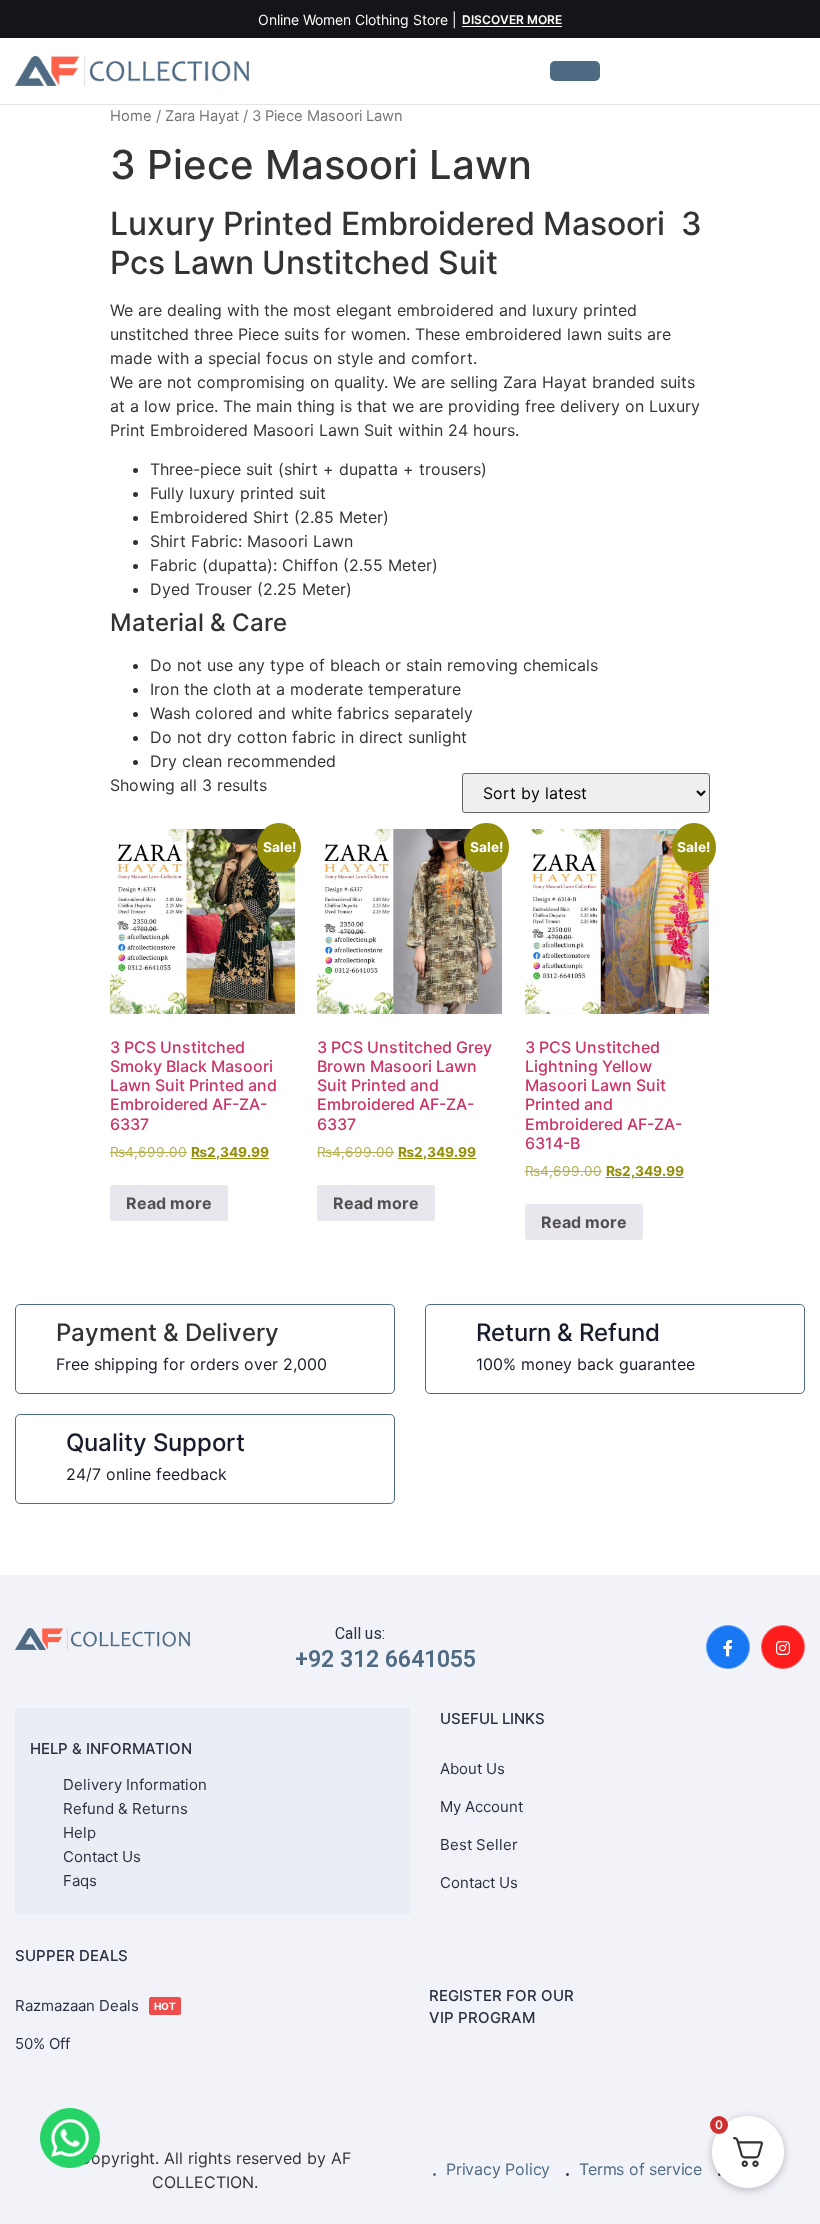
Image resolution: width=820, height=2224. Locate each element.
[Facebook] (728, 1647)
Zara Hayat (202, 116)
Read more (169, 1203)
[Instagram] (783, 1647)
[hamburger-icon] (575, 71)
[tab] (410, 691)
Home (131, 116)
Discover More (512, 20)
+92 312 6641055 (385, 1659)
